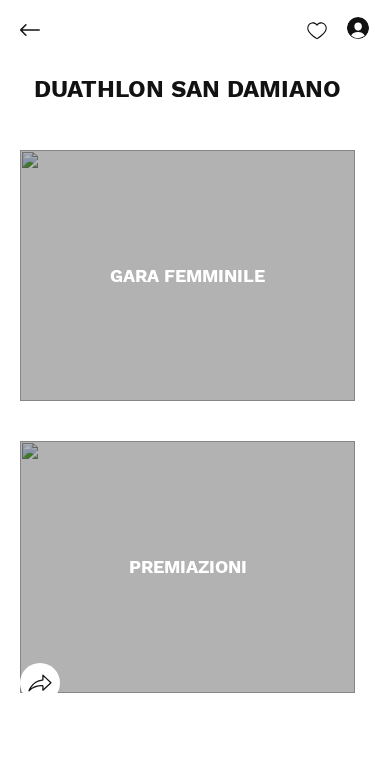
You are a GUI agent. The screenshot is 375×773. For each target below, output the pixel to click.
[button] (187, 90)
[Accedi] (340, 28)
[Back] (45, 30)
